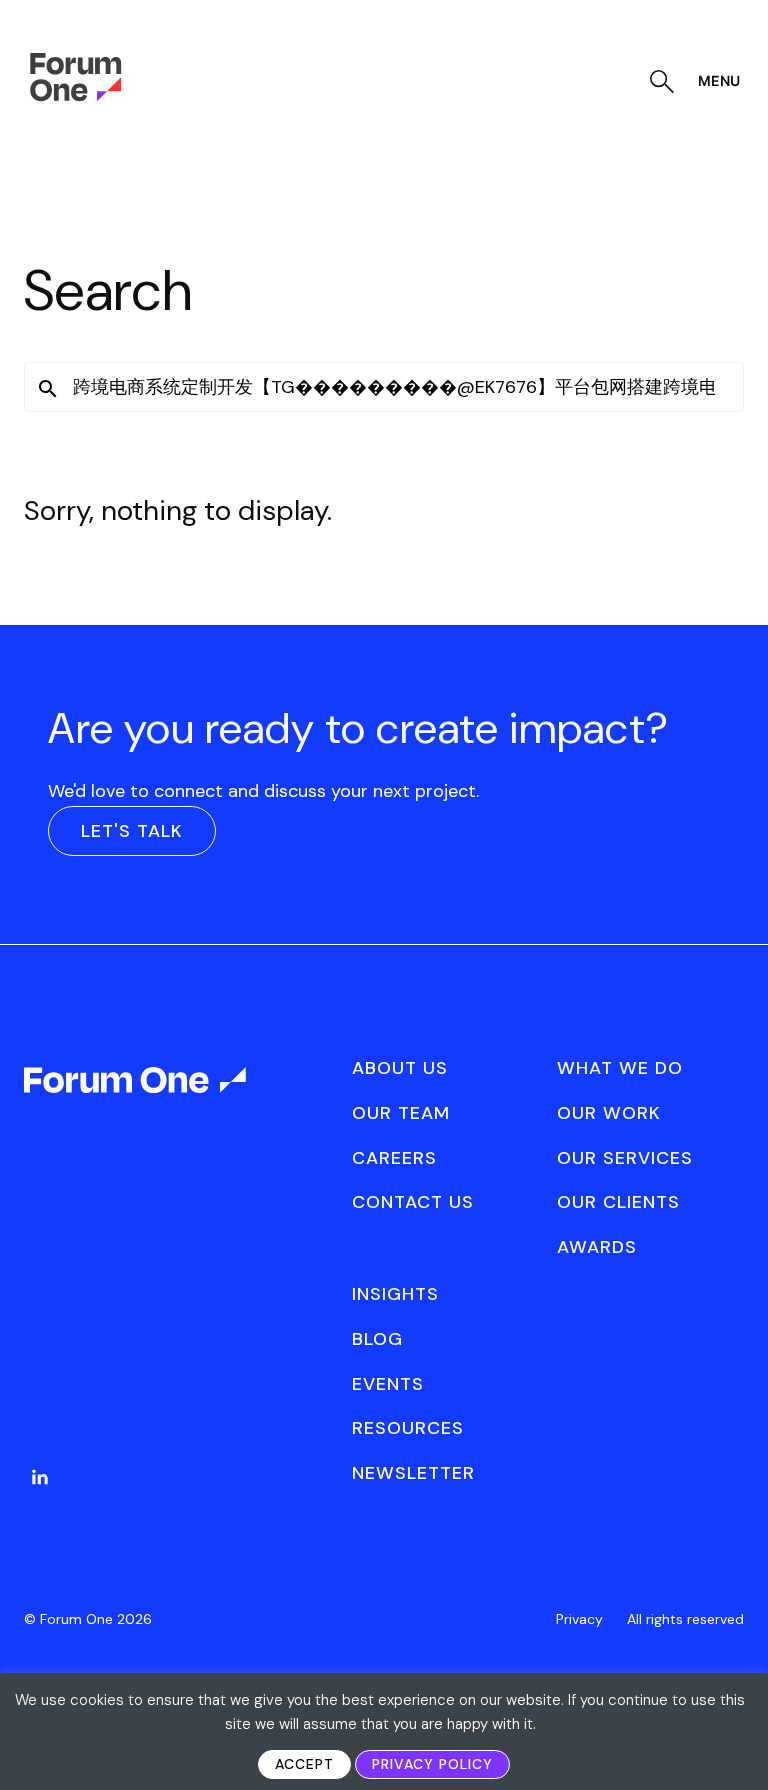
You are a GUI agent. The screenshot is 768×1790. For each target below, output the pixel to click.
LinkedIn (40, 1477)
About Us (400, 1068)
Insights (395, 1294)
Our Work (609, 1113)
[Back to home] (136, 1098)
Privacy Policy (432, 1764)
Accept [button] (304, 1764)
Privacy (579, 1619)
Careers (394, 1158)
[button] (48, 389)
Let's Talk (132, 831)
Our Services (625, 1158)
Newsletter (413, 1473)
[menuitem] (40, 1497)
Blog (377, 1339)
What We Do (620, 1068)
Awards (597, 1247)
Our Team (401, 1113)
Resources (408, 1428)
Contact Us (413, 1202)
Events (388, 1384)
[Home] (75, 96)
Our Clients (618, 1202)
